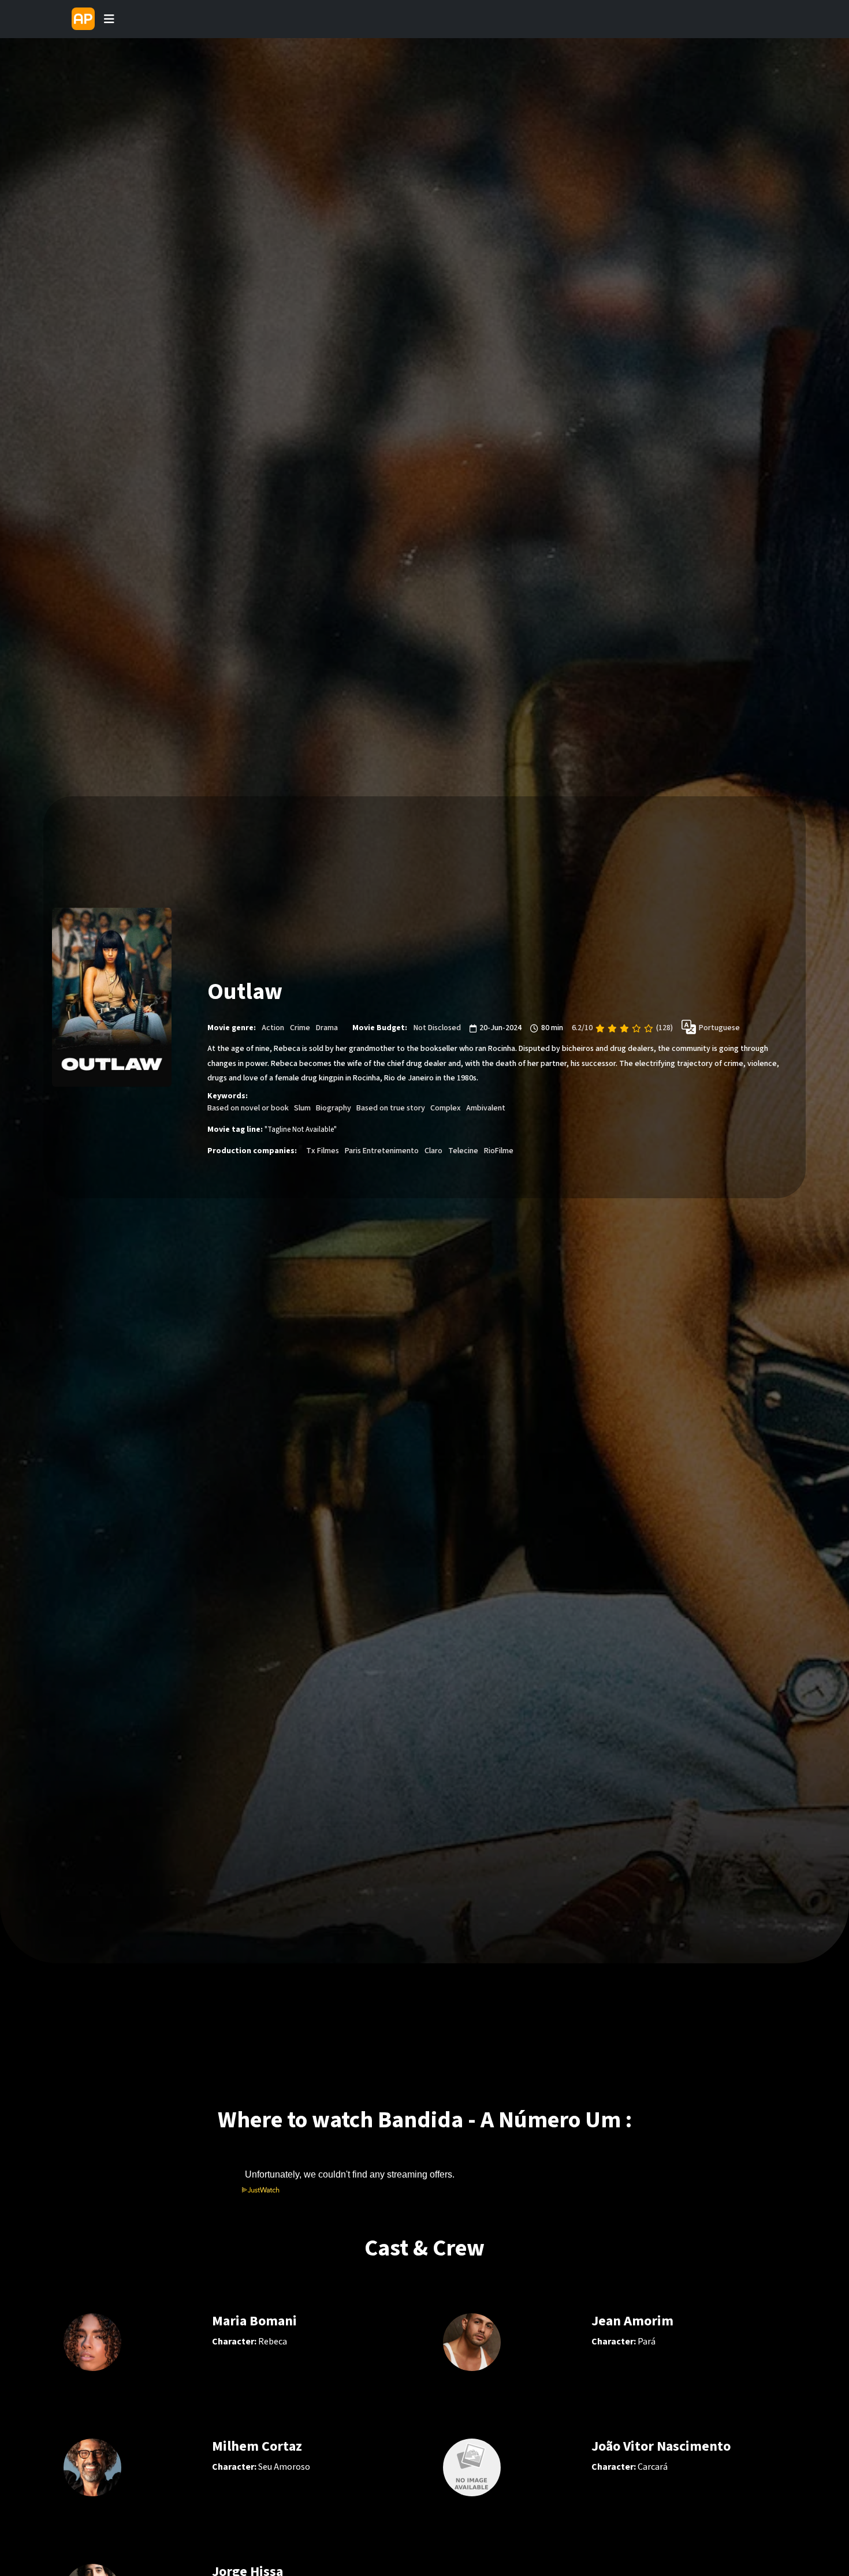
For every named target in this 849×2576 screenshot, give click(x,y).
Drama (327, 1028)
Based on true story (391, 1108)
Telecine (463, 1151)
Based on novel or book (248, 1108)
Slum (302, 1108)
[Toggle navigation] (109, 19)
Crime (300, 1028)
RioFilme (499, 1151)
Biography (334, 1108)
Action (273, 1028)
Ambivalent (486, 1108)
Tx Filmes (323, 1151)
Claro (433, 1151)
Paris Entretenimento (382, 1151)
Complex (446, 1108)
